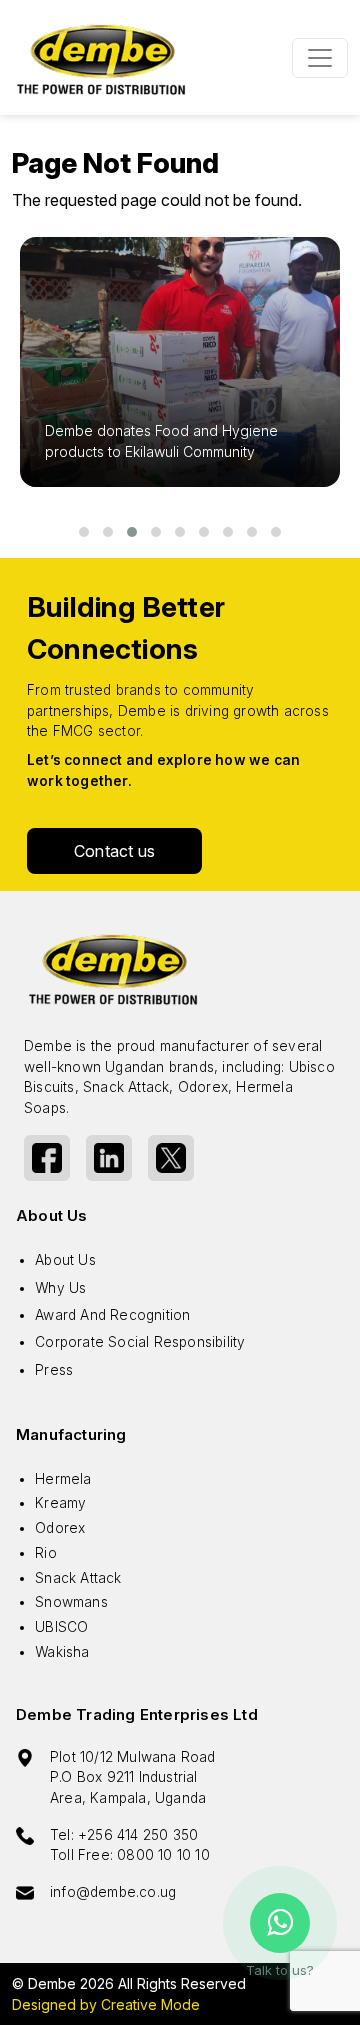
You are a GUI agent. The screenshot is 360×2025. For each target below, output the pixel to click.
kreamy (60, 1503)
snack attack (78, 1578)
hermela (63, 1479)
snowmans (71, 1602)
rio (46, 1553)
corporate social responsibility (140, 1342)
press (54, 1370)
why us (60, 1288)
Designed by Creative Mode (106, 2004)
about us (65, 1260)
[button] (84, 532)
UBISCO (61, 1627)
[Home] (102, 57)
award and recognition (112, 1315)
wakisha (62, 1652)
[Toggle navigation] (320, 58)
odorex (60, 1528)
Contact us (114, 851)
